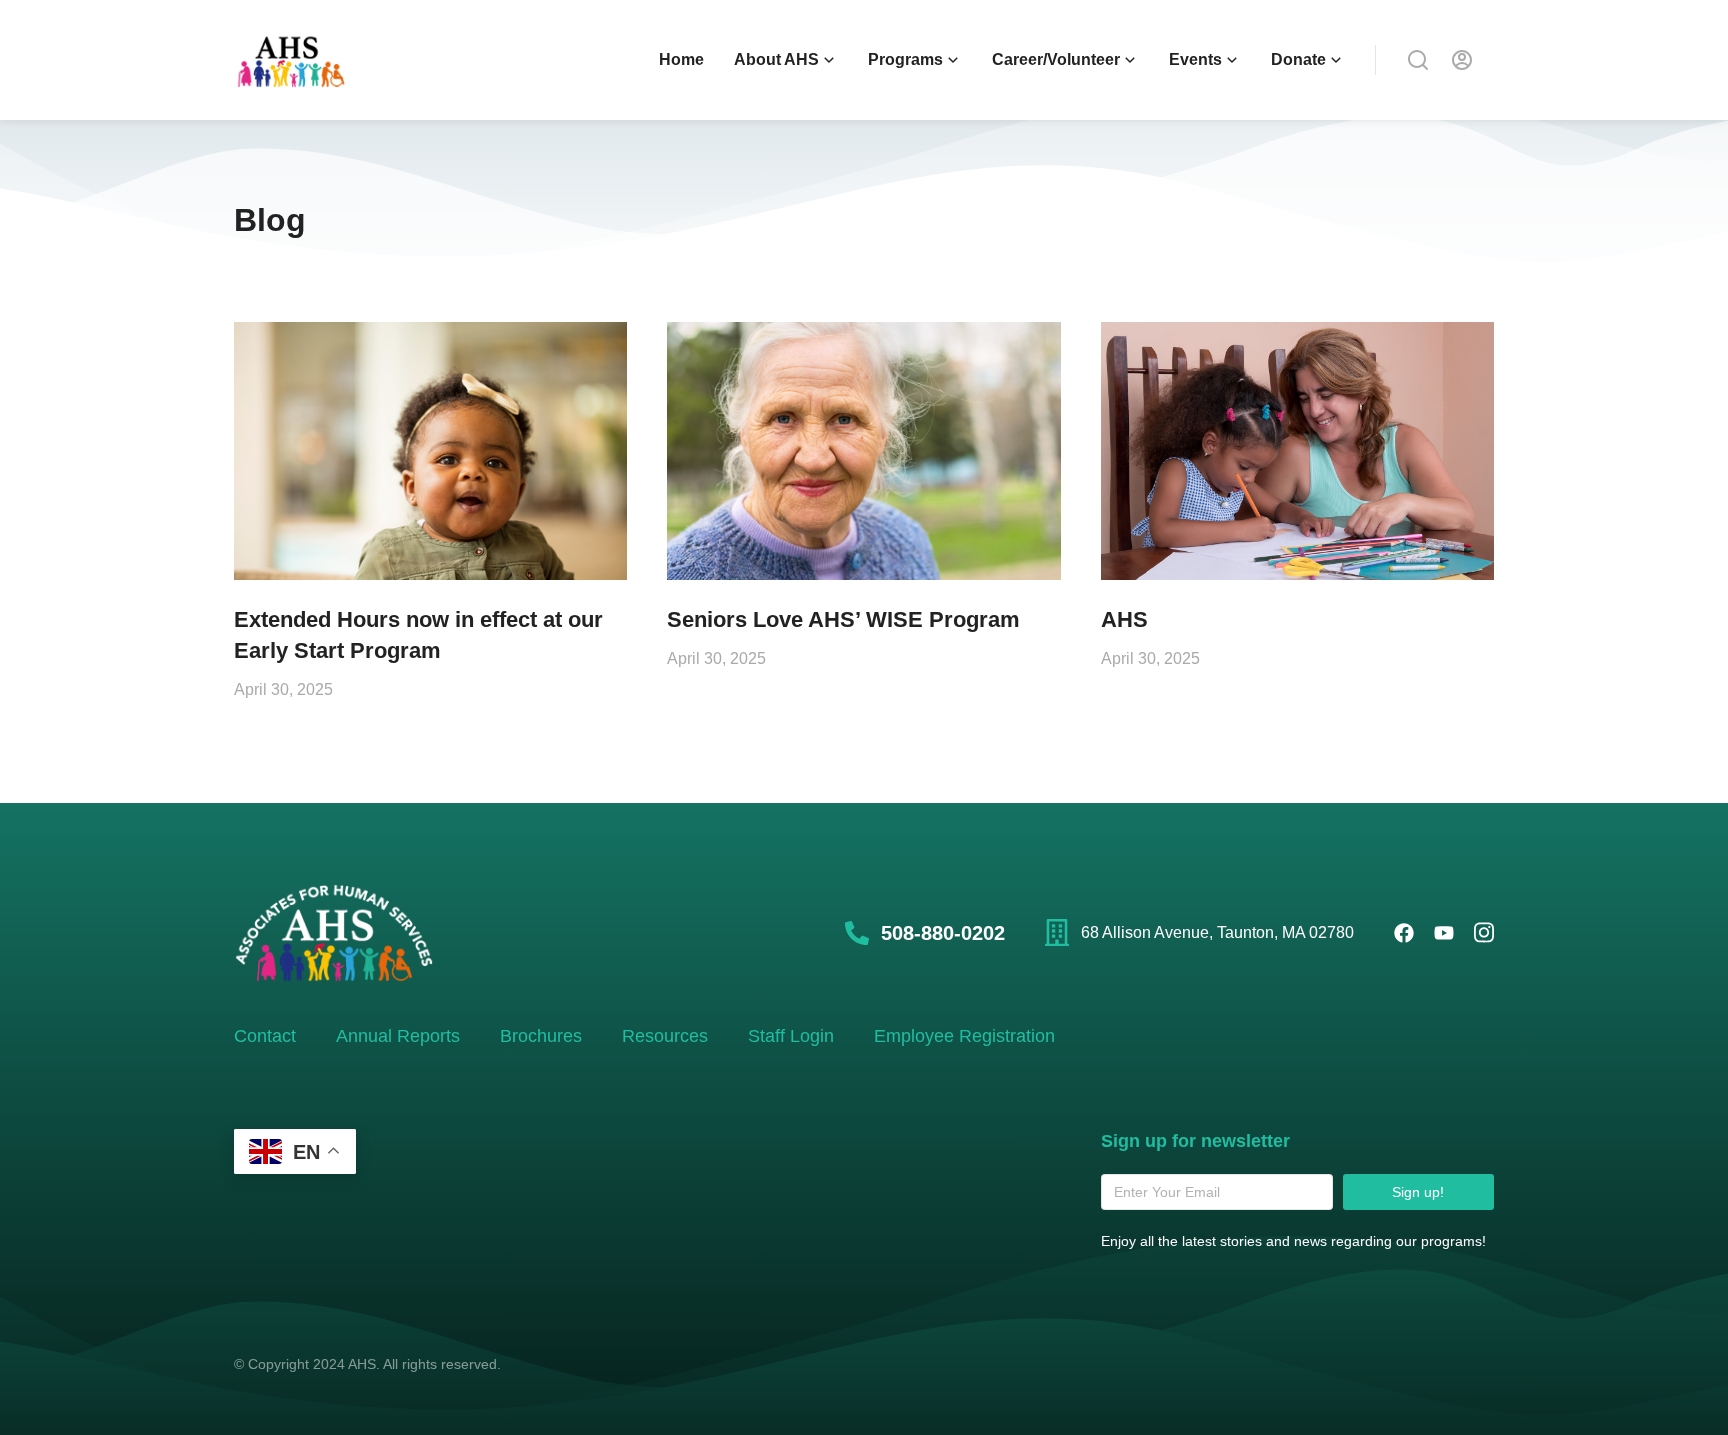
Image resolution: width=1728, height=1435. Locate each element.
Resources (665, 1036)
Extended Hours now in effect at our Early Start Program (418, 635)
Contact (265, 1036)
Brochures (541, 1036)
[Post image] (430, 451)
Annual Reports (398, 1036)
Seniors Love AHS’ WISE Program (843, 619)
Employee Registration (964, 1036)
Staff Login (791, 1036)
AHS (1124, 619)
